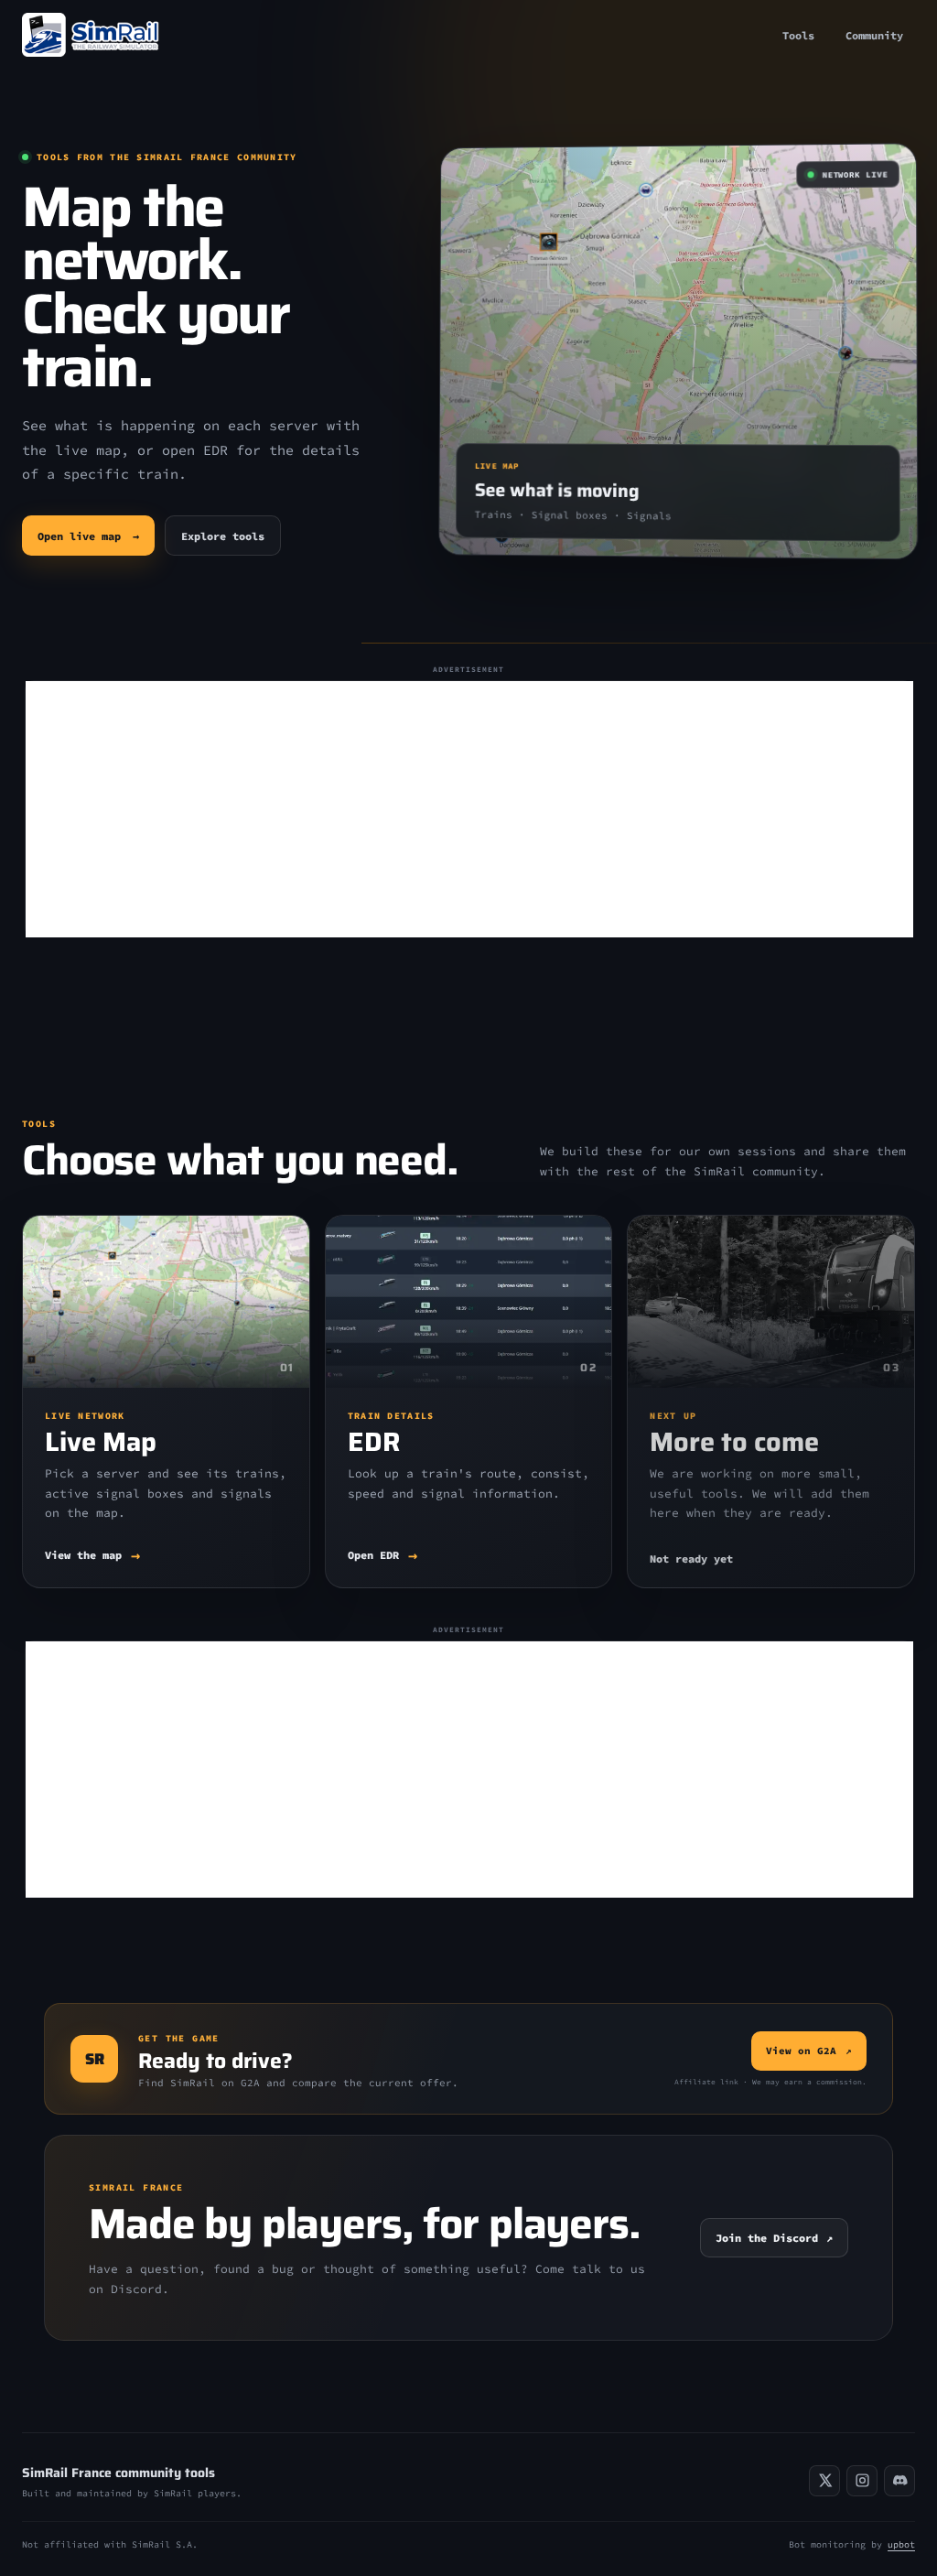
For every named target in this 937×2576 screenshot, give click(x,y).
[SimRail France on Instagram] (862, 2481)
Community (874, 35)
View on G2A (809, 2051)
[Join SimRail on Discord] (899, 2481)
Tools (798, 35)
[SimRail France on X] (824, 2481)
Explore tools (223, 536)
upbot (901, 2544)
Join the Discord (774, 2238)
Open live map (88, 536)
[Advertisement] (469, 809)
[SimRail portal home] (91, 35)
